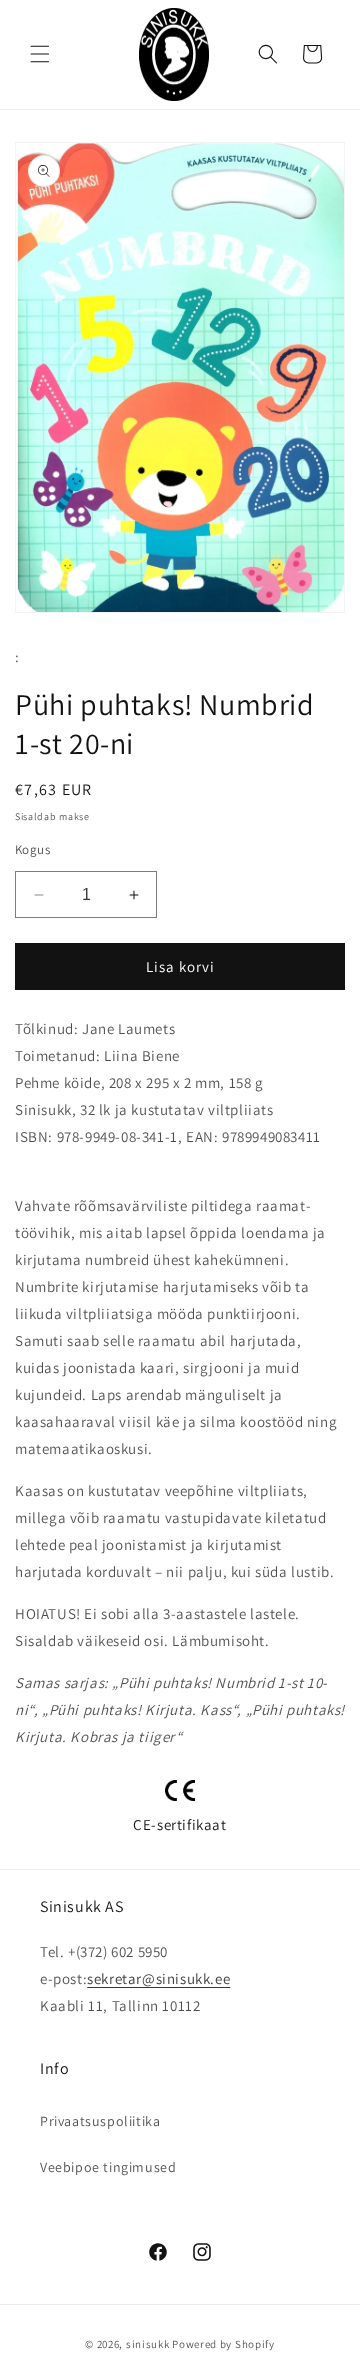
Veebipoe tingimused (108, 2167)
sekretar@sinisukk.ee (158, 1978)
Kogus (32, 849)
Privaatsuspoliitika (100, 2121)
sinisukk (148, 2344)
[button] (40, 54)
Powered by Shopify (223, 2344)
